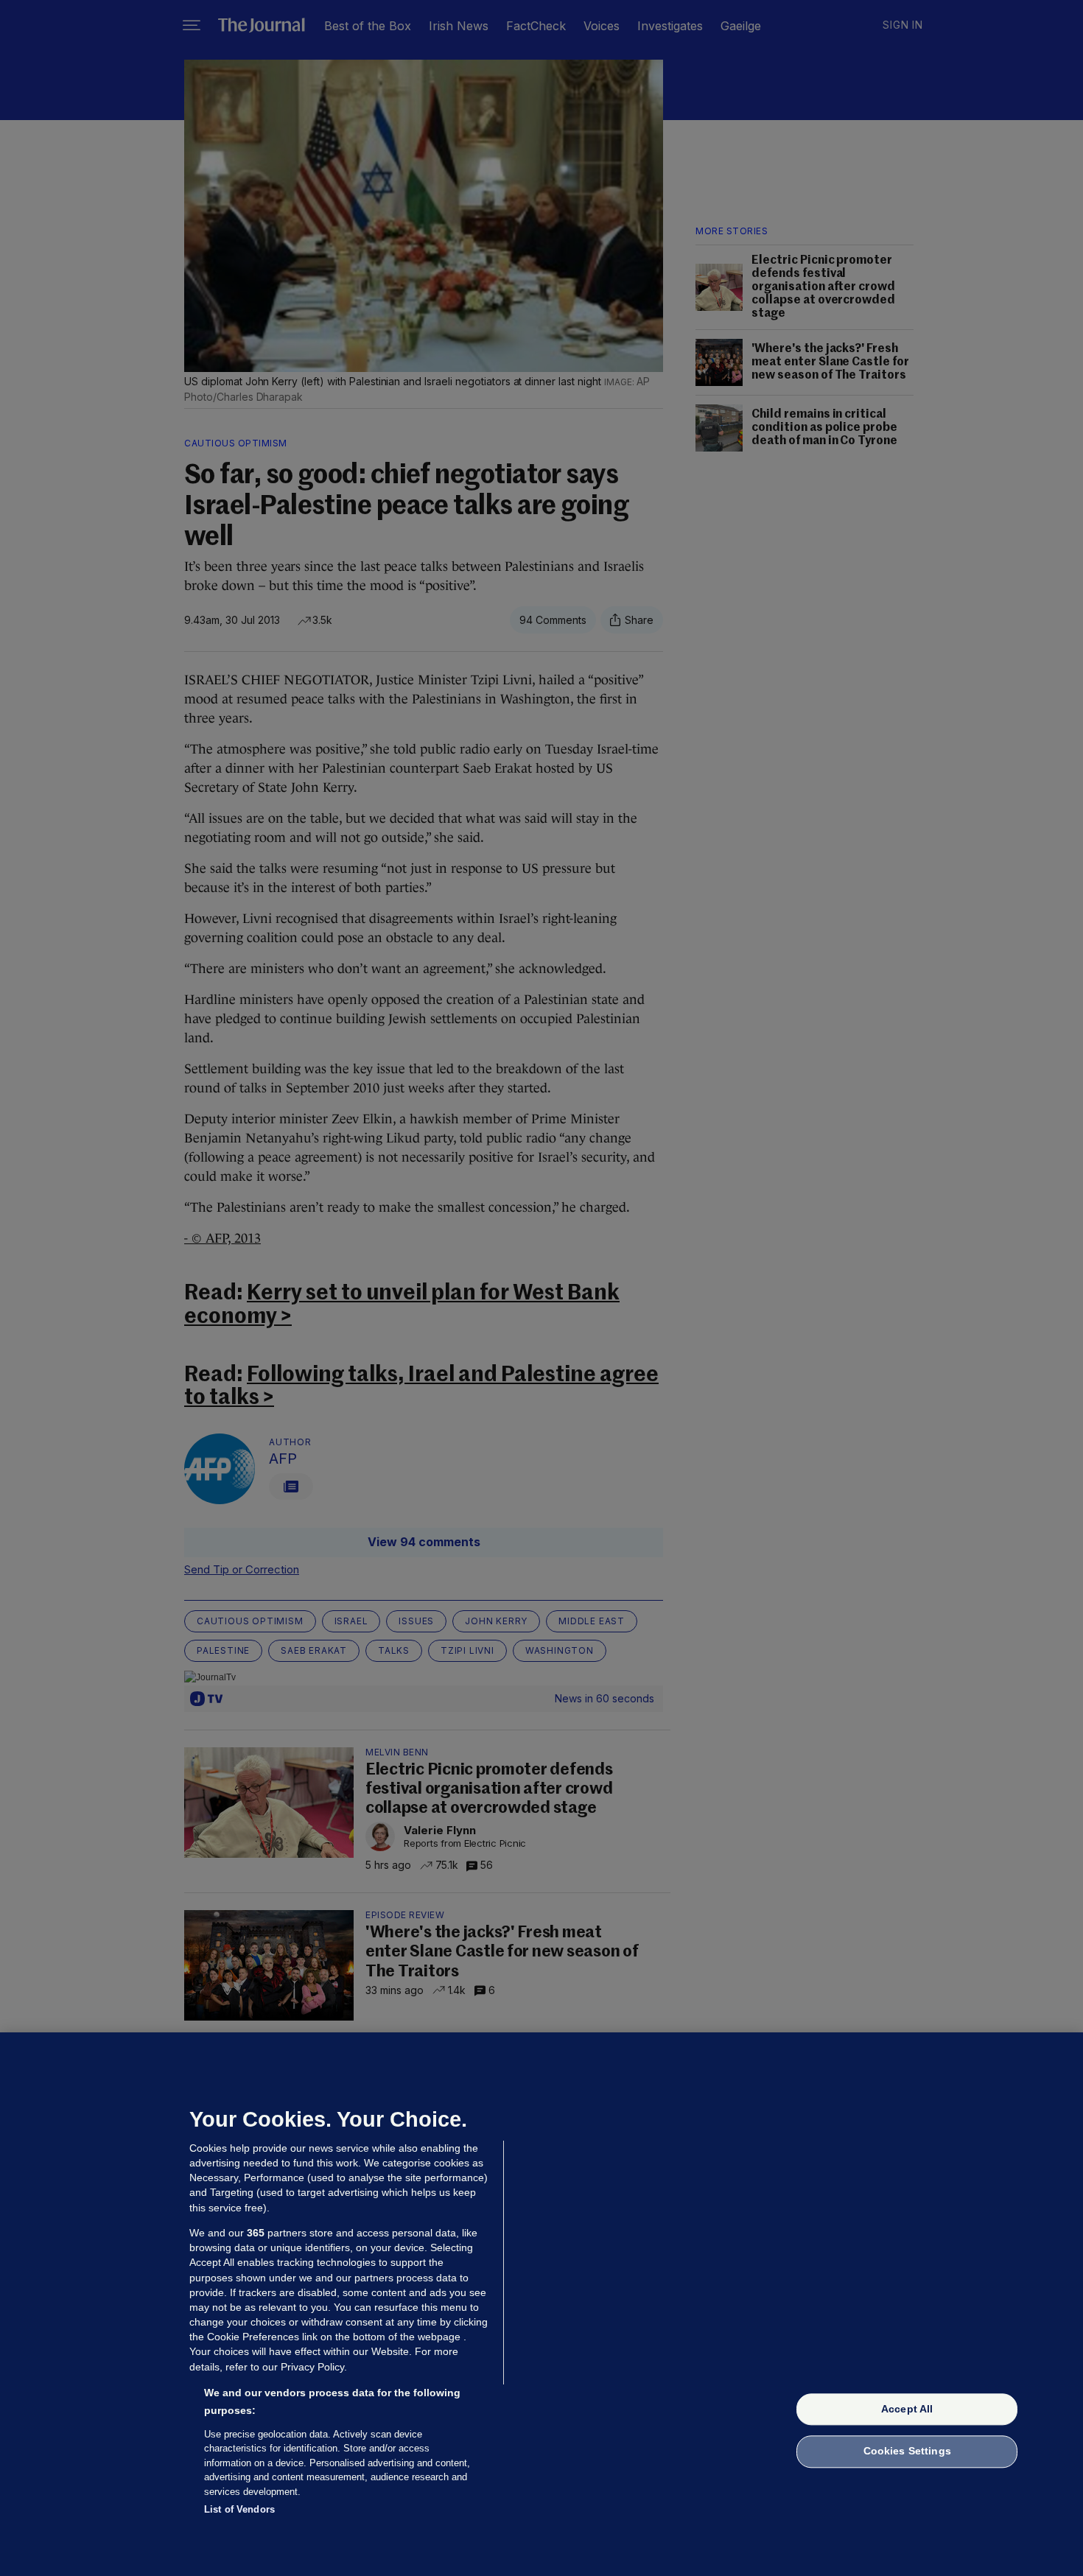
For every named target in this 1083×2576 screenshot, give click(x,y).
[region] (541, 2304)
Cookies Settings (907, 2452)
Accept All (907, 2409)
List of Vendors (239, 2509)
